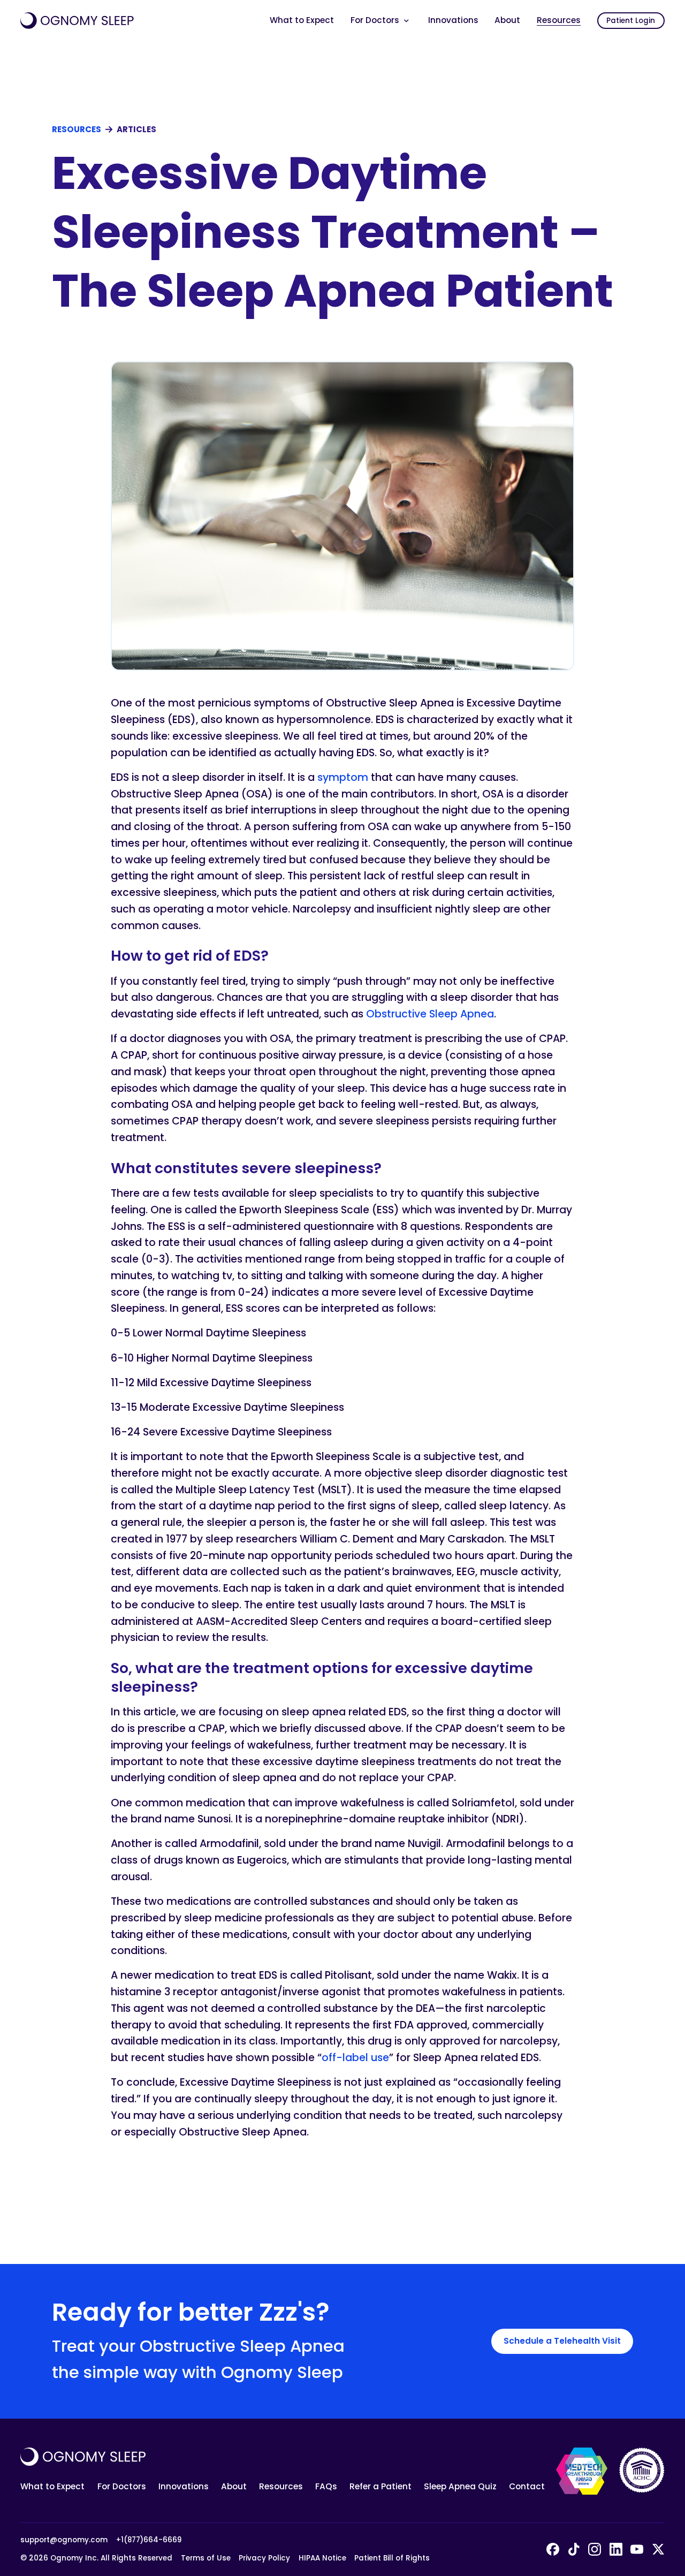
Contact (527, 2486)
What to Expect (302, 20)
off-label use (355, 2058)
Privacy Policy (264, 2558)
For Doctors (122, 2486)
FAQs (326, 2486)
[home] (77, 21)
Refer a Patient (380, 2486)
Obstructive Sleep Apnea (430, 1014)
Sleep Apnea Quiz (460, 2486)
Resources (559, 20)
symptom (343, 777)
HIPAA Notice (322, 2558)
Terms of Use (206, 2558)
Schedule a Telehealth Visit (562, 2341)
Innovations (453, 20)
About (507, 20)
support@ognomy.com (64, 2540)
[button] (381, 21)
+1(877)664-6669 (149, 2540)
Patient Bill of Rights (392, 2558)
